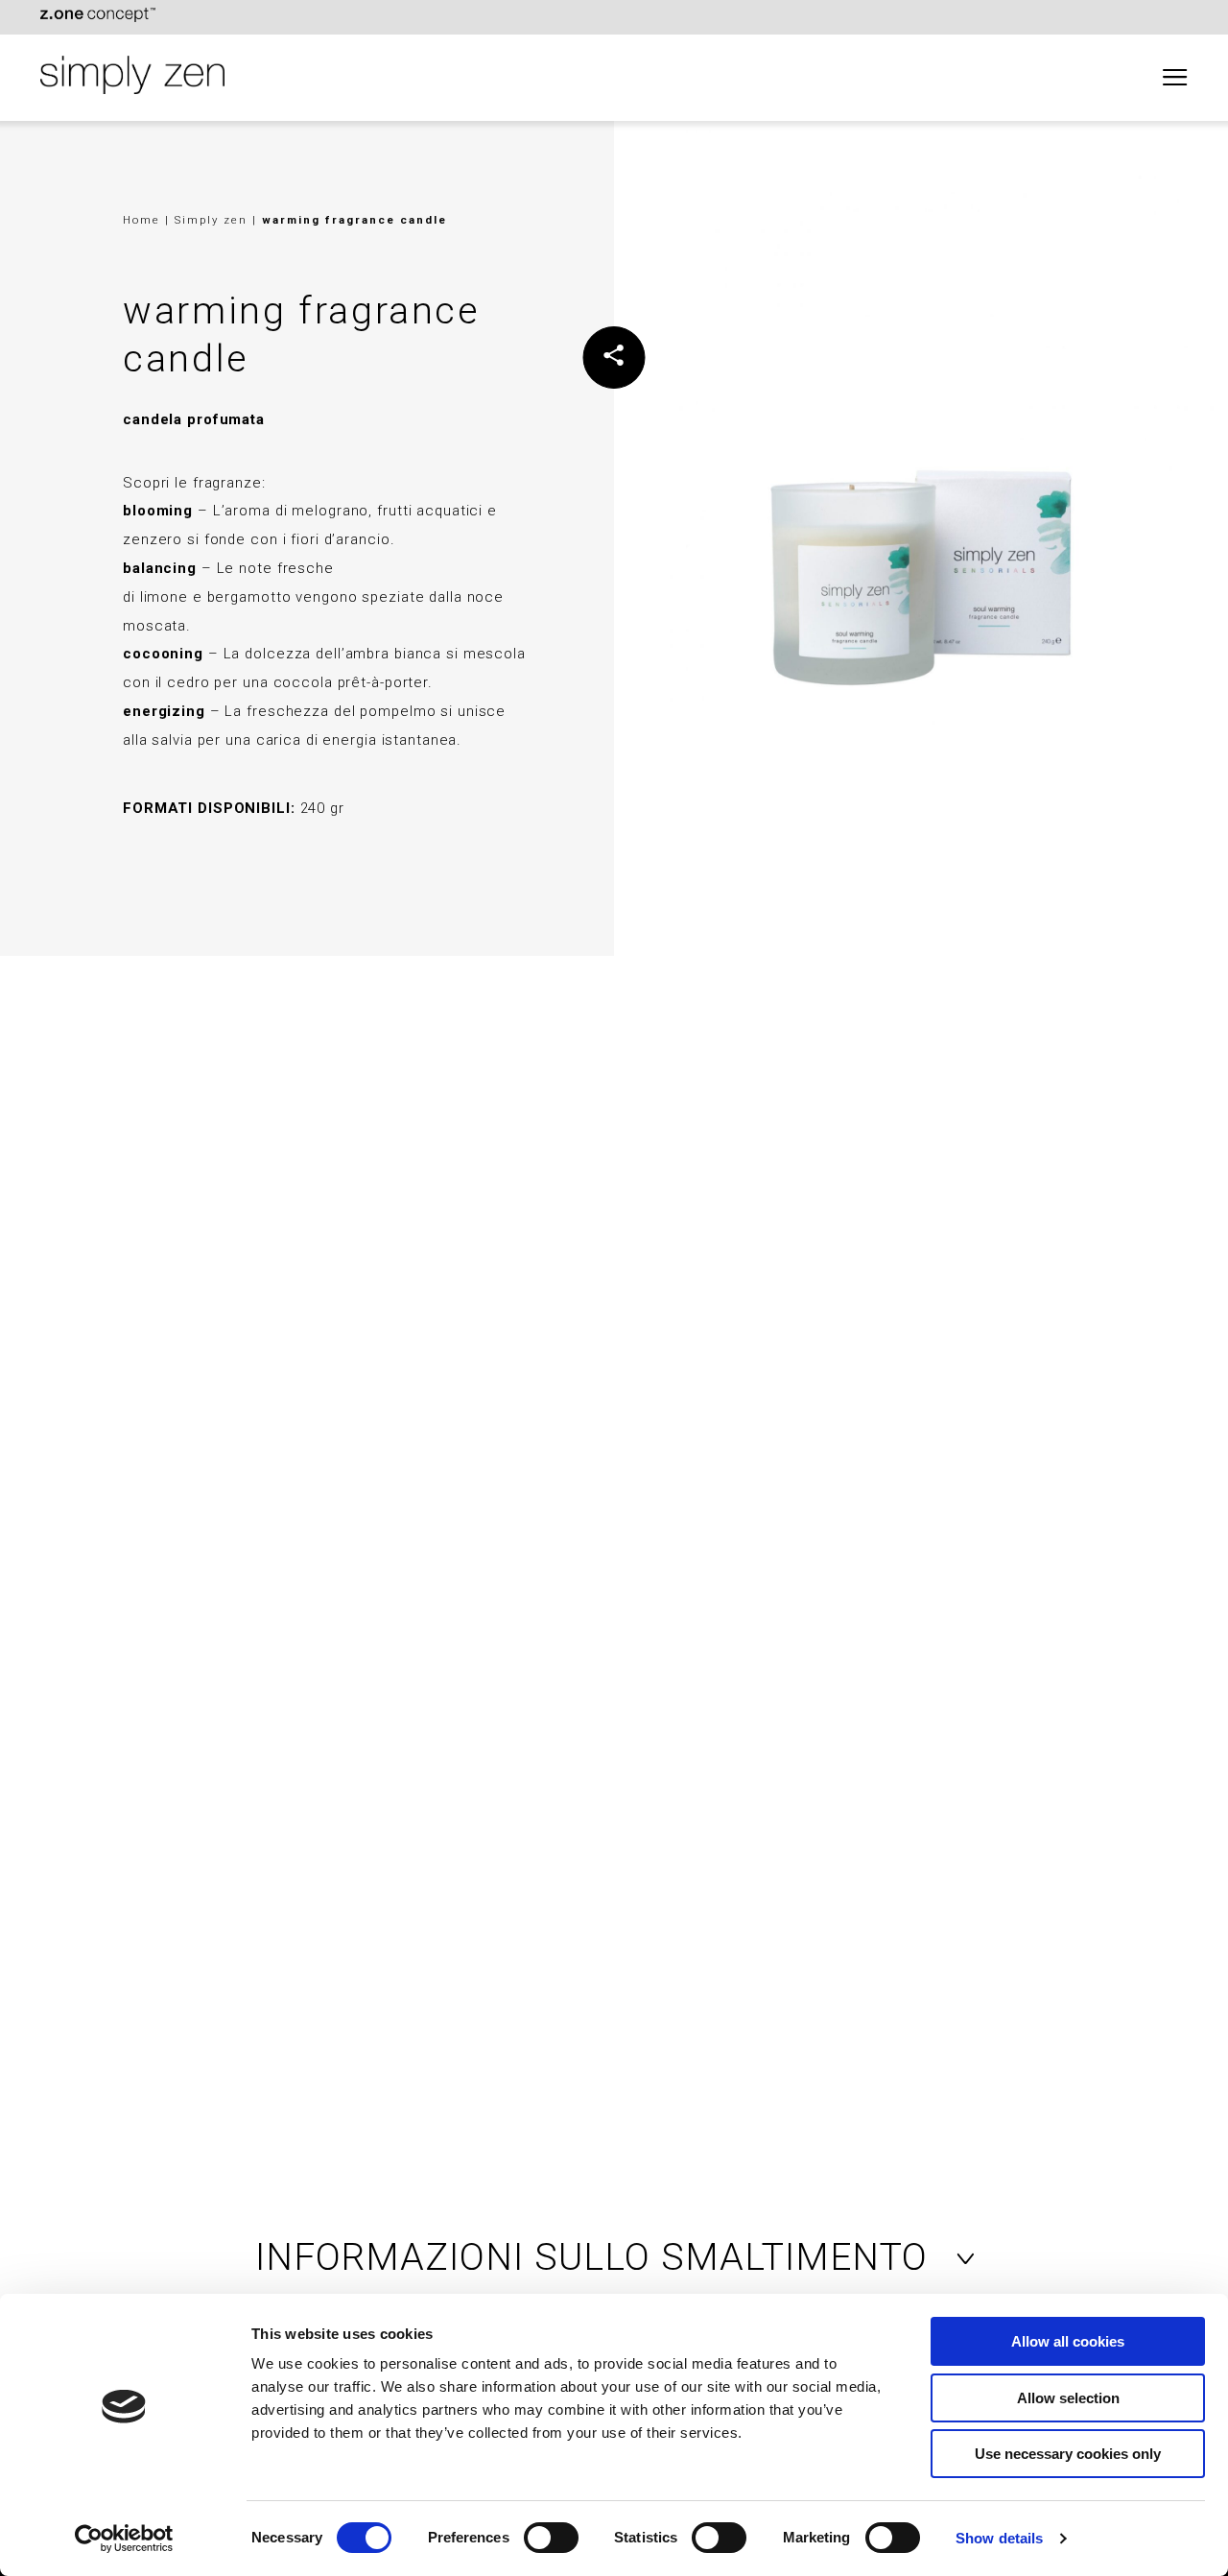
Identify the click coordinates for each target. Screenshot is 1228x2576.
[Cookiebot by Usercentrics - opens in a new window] (124, 2539)
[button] (614, 2257)
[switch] (551, 2538)
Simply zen (213, 220)
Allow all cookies (1068, 2341)
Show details (999, 2538)
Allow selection (1068, 2398)
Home (142, 220)
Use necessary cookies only (1068, 2454)
